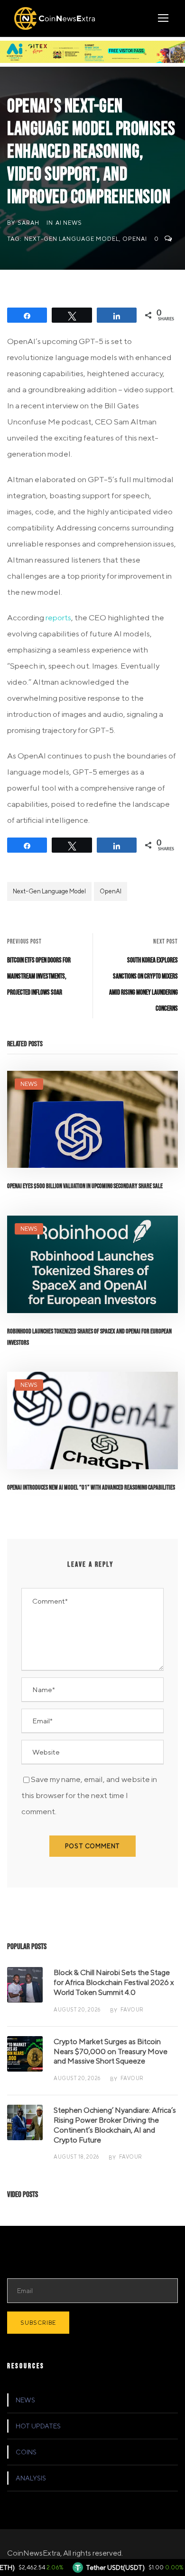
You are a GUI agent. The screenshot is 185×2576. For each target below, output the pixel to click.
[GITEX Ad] (92, 51)
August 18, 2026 (76, 2157)
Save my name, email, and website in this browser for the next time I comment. (89, 1795)
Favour (132, 2009)
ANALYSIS (31, 2478)
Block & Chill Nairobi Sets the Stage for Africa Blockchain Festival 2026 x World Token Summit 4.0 (114, 1982)
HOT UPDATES (38, 2426)
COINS (26, 2452)
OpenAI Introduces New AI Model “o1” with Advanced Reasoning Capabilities (91, 1487)
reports (58, 618)
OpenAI (135, 239)
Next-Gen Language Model (72, 239)
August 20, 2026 (77, 2009)
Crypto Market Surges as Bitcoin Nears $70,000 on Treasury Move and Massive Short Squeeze (111, 2051)
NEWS (29, 1084)
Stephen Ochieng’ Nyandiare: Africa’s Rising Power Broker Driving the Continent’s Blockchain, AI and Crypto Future (115, 2125)
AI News (69, 223)
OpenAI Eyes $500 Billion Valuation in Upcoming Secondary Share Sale (85, 1186)
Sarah (28, 223)
